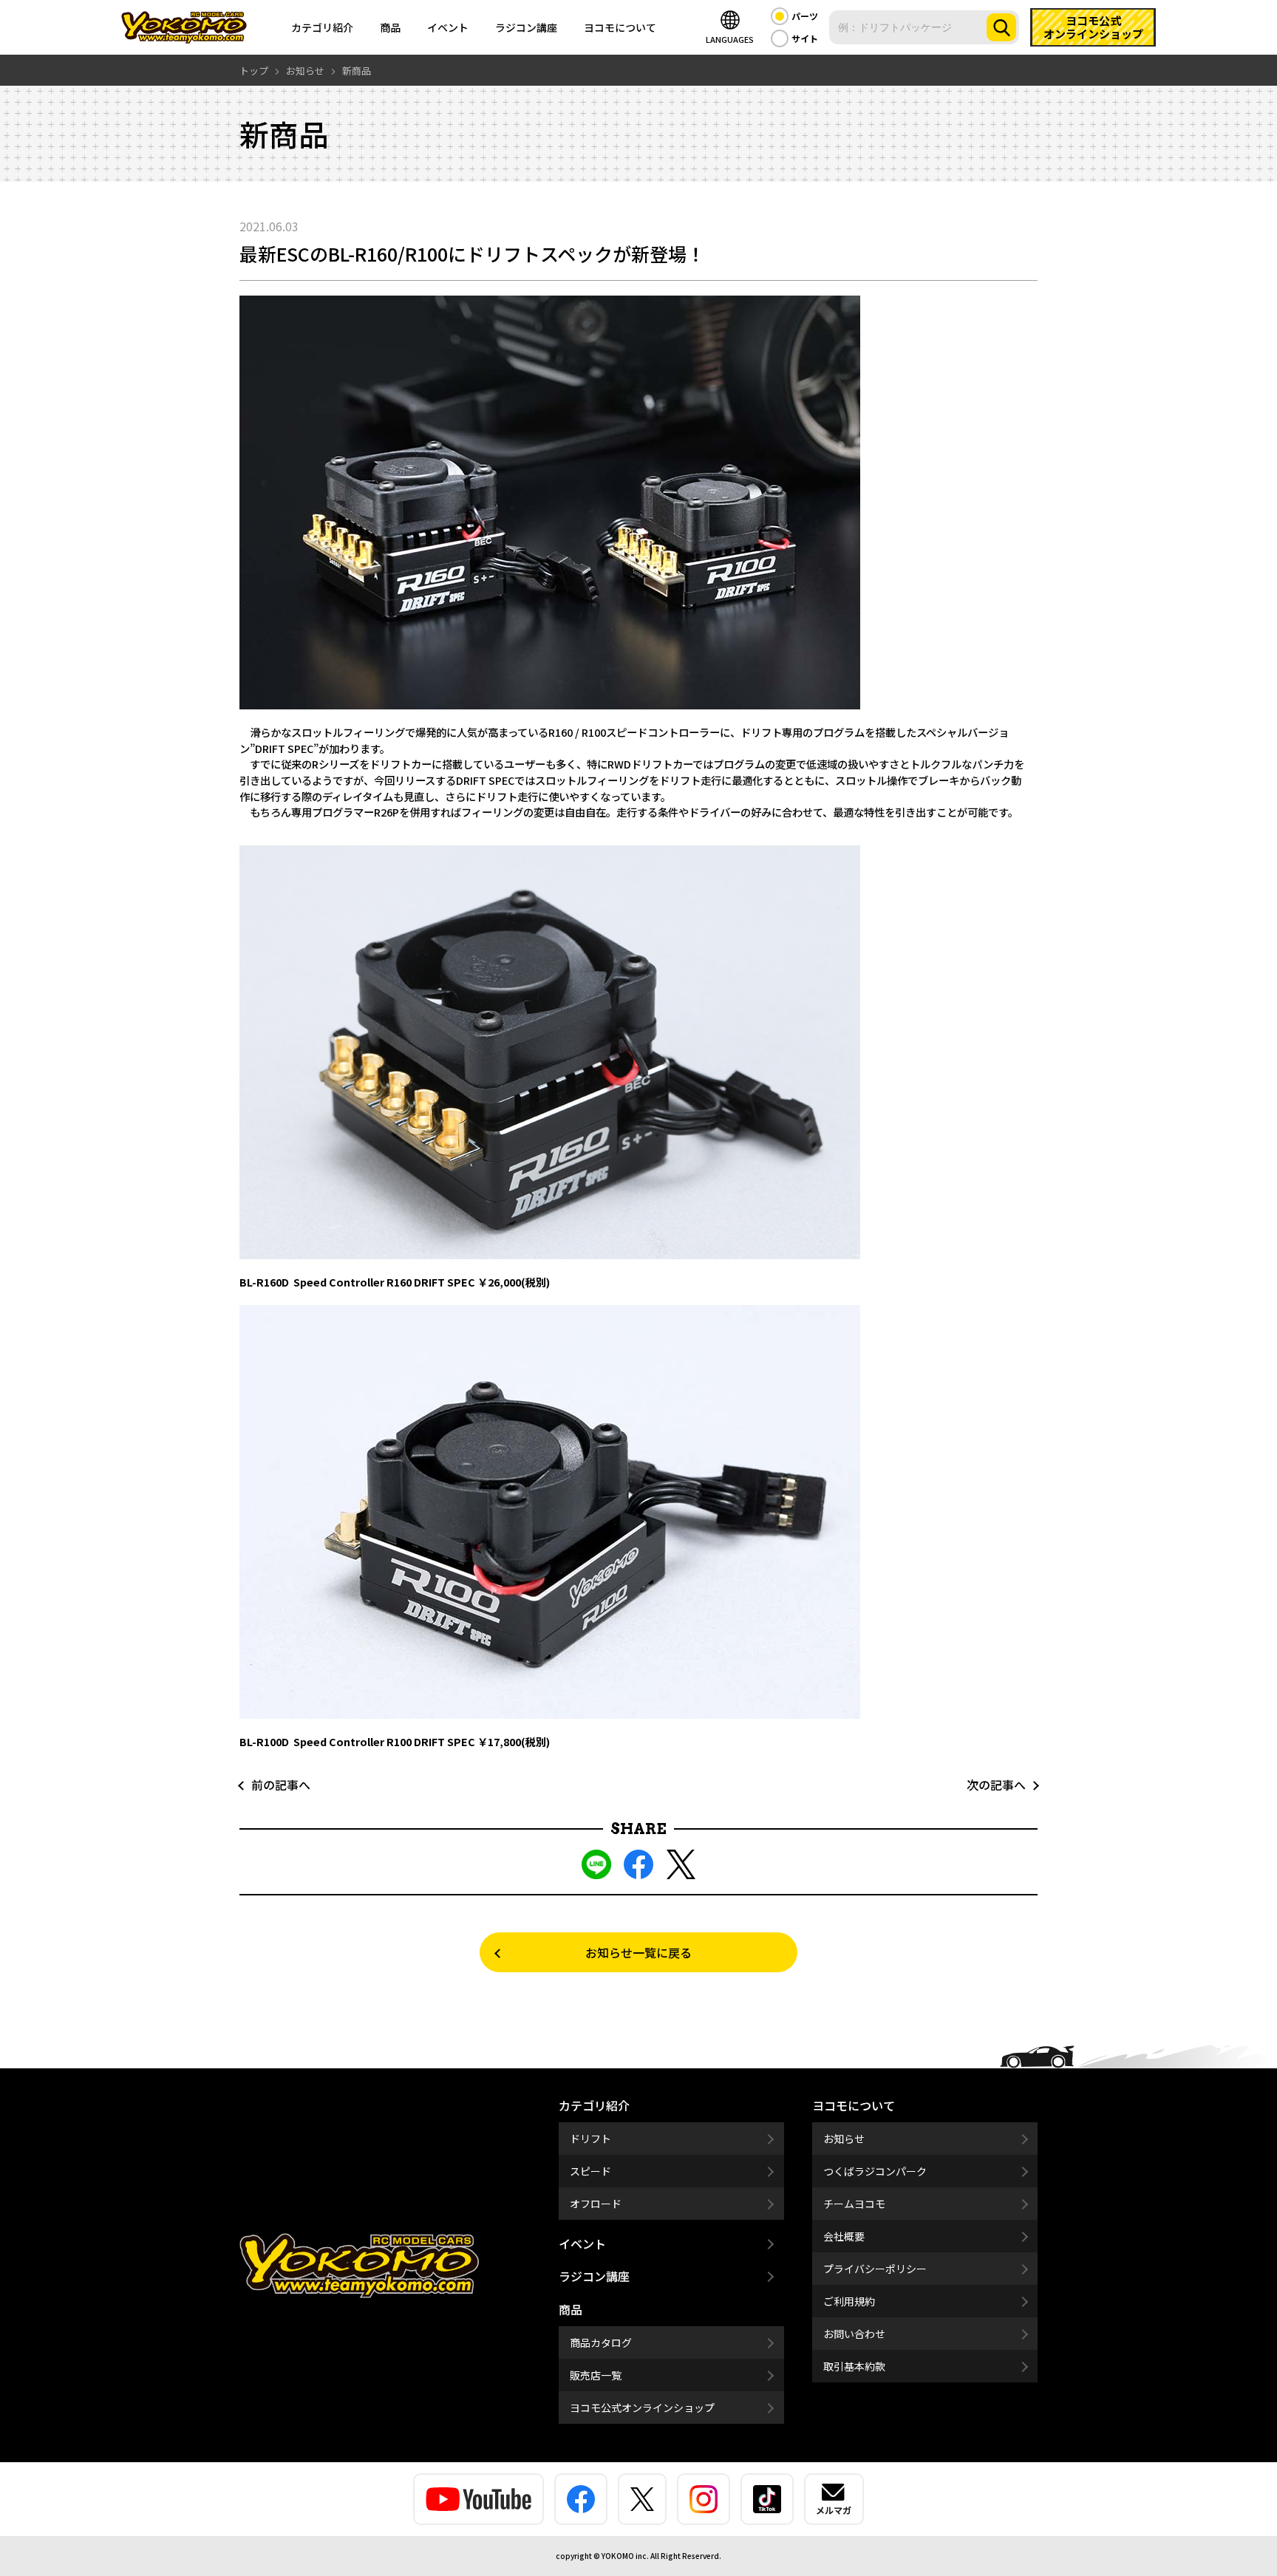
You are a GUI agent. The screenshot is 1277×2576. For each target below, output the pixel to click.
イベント (448, 27)
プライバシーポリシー (875, 2269)
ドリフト (590, 2139)
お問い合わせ (854, 2334)
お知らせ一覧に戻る (638, 1952)
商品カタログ (601, 2342)
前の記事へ (275, 1785)
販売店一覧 (596, 2375)
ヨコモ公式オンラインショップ (642, 2408)
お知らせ (844, 2139)
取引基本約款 (854, 2366)
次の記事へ (1002, 1785)
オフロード (596, 2204)
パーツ (805, 16)
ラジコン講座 (526, 27)
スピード (590, 2171)
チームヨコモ (854, 2204)
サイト (805, 38)
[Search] (1001, 27)
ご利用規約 (849, 2301)
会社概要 (844, 2236)
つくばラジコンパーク (875, 2171)
